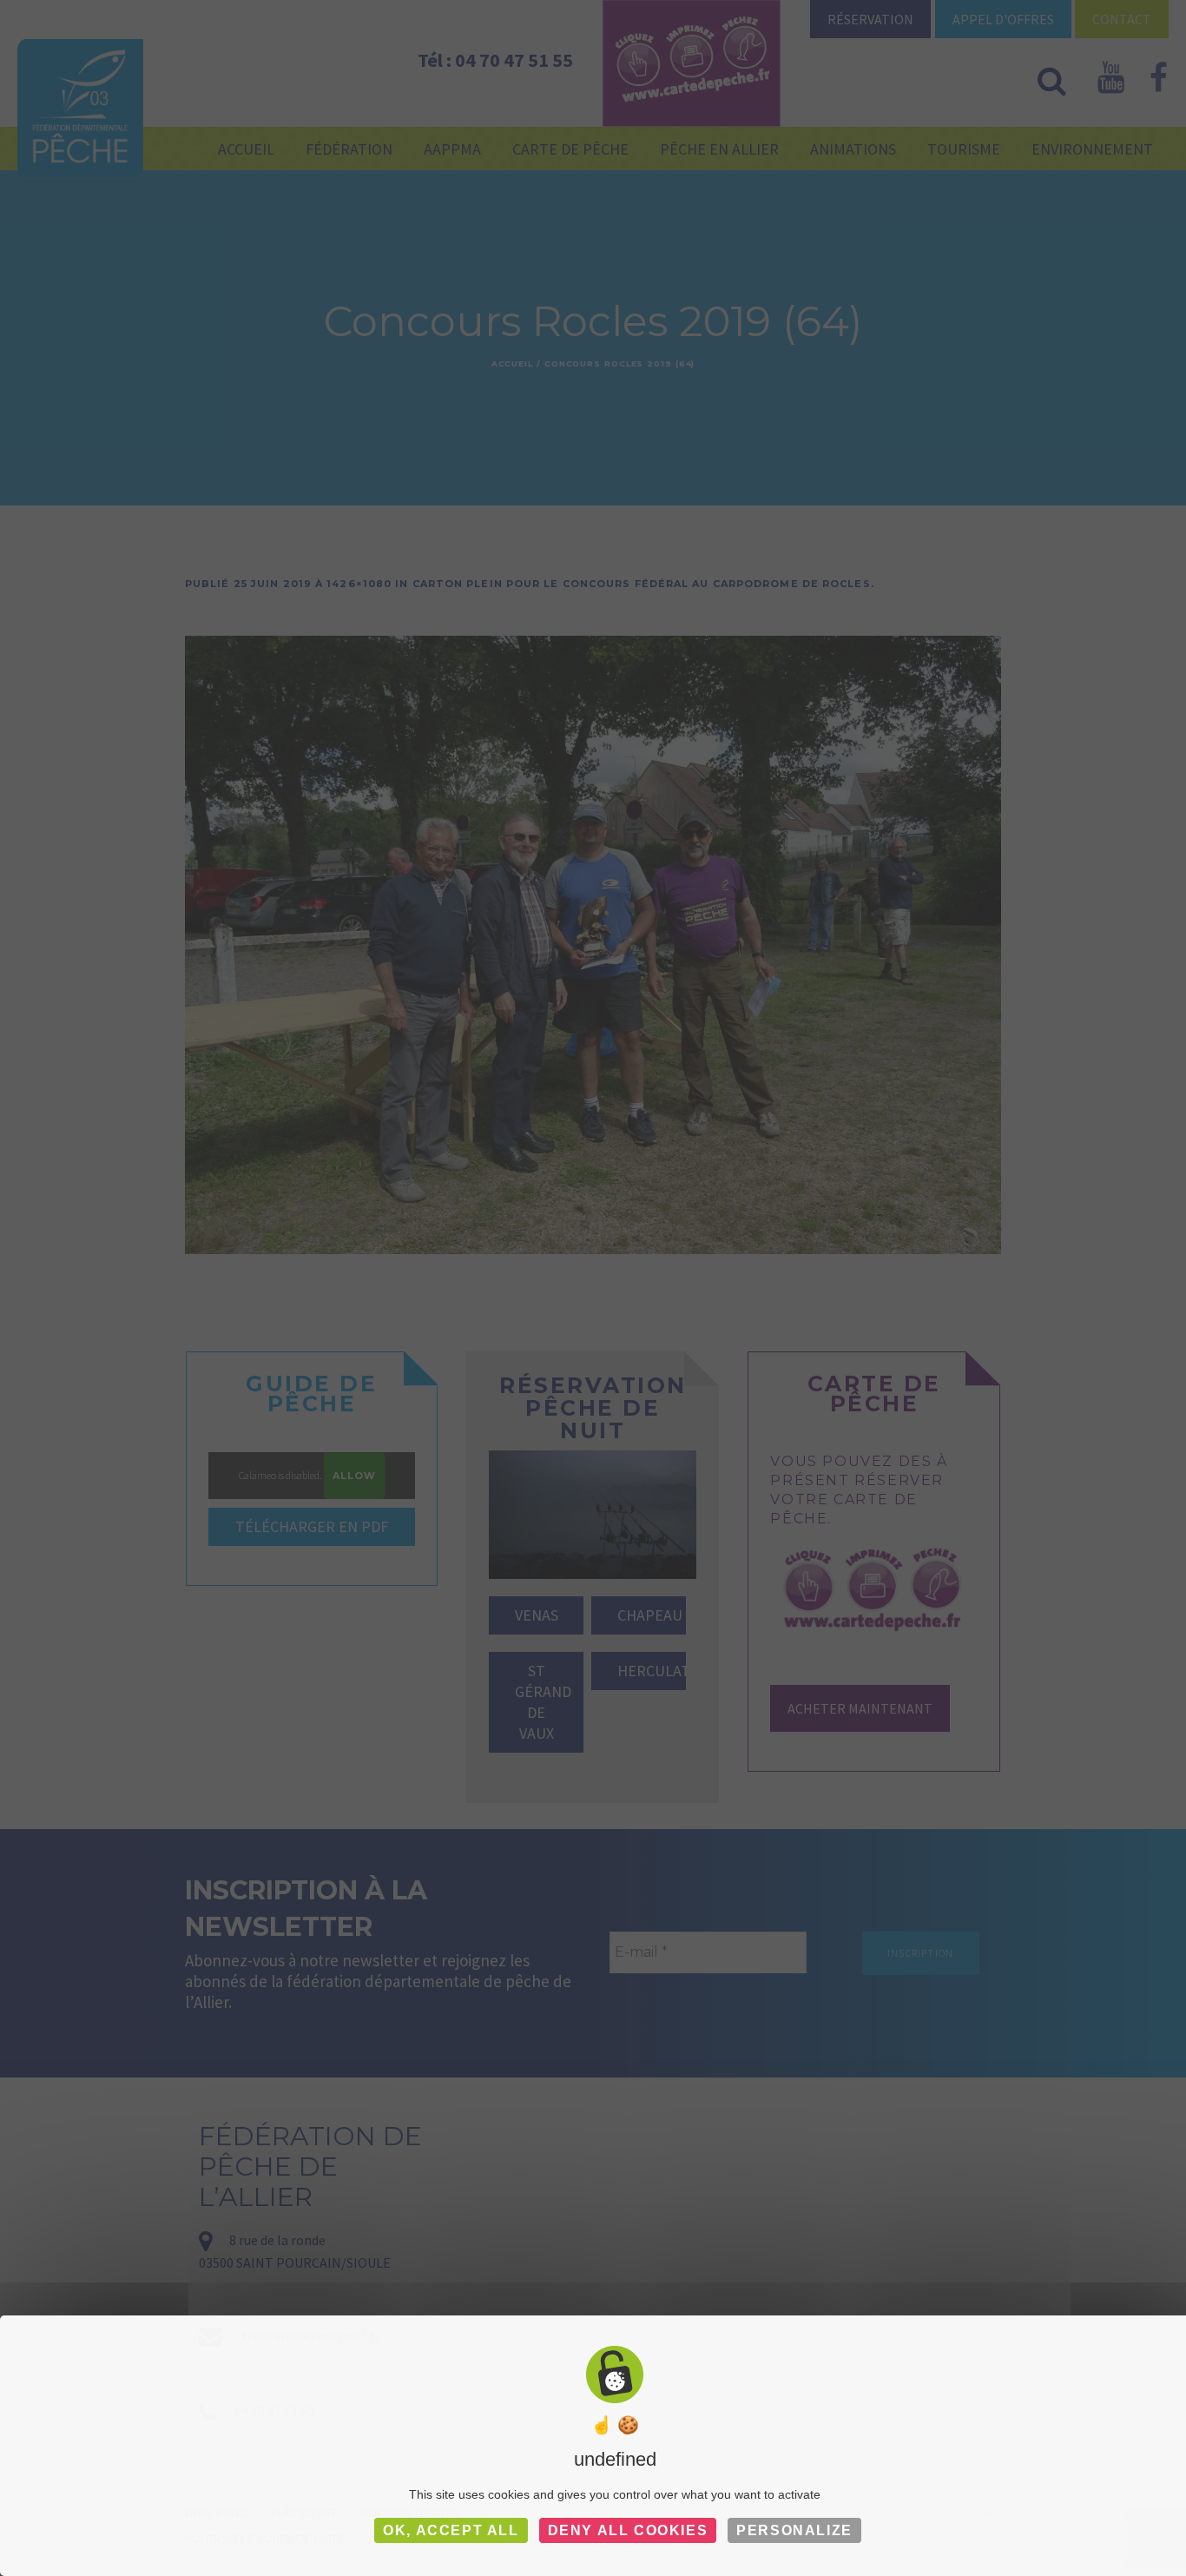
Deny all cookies (628, 2530)
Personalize (794, 2530)
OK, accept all (451, 2530)
